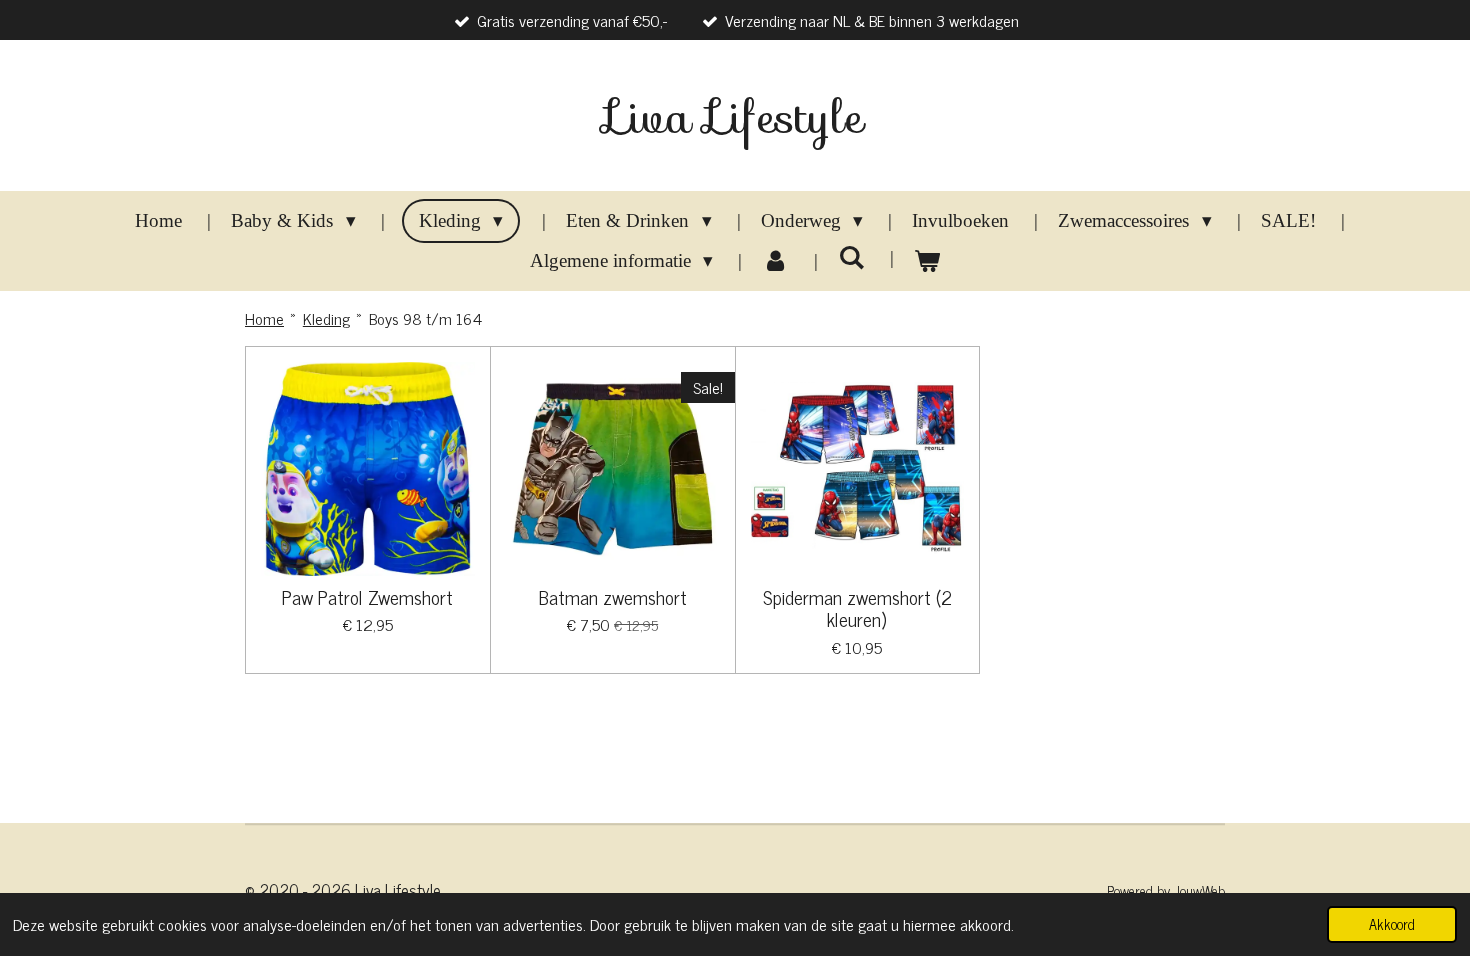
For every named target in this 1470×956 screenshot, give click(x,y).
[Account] (775, 261)
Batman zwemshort (613, 597)
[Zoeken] (851, 258)
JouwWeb (1199, 890)
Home (264, 318)
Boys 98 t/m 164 (425, 318)
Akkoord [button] (1392, 924)
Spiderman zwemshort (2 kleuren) (857, 608)
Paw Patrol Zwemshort (367, 597)
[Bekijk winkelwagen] (927, 261)
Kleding (326, 318)
